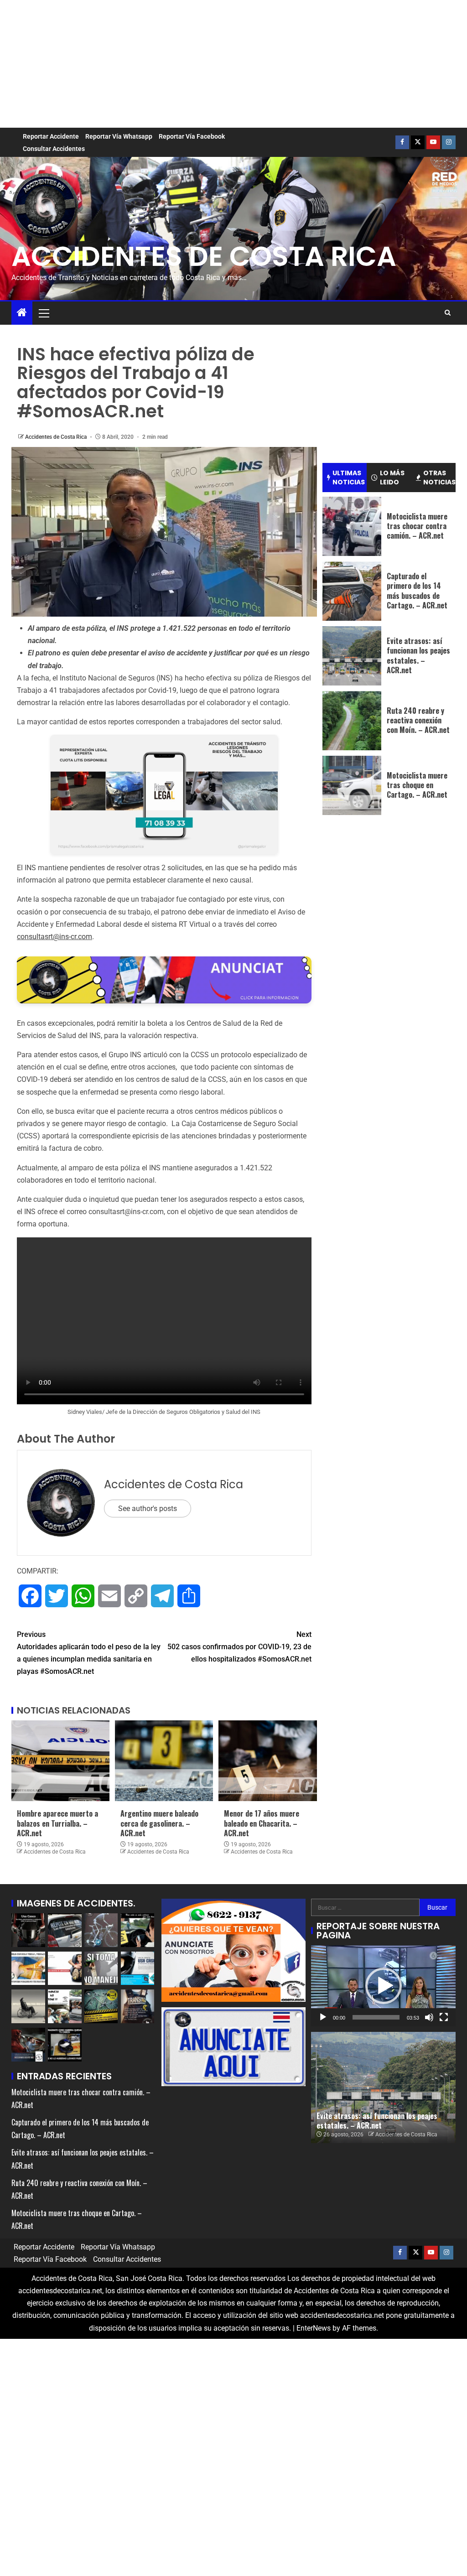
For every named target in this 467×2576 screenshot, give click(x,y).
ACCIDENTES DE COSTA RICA (204, 256)
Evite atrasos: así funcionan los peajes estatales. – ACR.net (418, 655)
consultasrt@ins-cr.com (54, 937)
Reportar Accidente (51, 136)
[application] (383, 1986)
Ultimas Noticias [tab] (349, 478)
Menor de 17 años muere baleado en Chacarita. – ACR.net (262, 1823)
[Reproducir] (323, 2017)
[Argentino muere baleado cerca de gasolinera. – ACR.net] (164, 1761)
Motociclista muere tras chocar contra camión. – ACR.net (417, 526)
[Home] (22, 313)
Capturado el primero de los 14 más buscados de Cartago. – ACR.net (417, 591)
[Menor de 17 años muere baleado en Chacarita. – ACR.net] (267, 1761)
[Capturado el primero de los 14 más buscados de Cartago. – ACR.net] (352, 591)
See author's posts (148, 1509)
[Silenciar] (429, 2017)
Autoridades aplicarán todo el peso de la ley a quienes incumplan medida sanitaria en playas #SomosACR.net (89, 1653)
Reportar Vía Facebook (192, 136)
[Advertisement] (233, 64)
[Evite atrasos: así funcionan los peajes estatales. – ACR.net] (352, 656)
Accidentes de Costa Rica (57, 437)
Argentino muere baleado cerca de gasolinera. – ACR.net (159, 1823)
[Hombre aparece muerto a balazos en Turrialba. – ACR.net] (60, 1761)
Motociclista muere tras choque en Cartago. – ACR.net (417, 785)
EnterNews (314, 2328)
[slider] (376, 2017)
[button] (43, 313)
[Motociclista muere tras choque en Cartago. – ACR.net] (352, 785)
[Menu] (43, 313)
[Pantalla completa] (444, 2017)
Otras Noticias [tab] (439, 478)
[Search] (448, 313)
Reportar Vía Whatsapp (119, 136)
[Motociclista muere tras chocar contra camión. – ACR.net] (352, 526)
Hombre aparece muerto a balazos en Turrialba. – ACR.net (57, 1823)
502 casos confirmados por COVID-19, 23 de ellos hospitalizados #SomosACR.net (239, 1647)
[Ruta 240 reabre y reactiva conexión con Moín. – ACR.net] (352, 721)
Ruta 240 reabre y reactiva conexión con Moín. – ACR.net (418, 720)
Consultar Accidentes (54, 149)
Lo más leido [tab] (392, 478)
